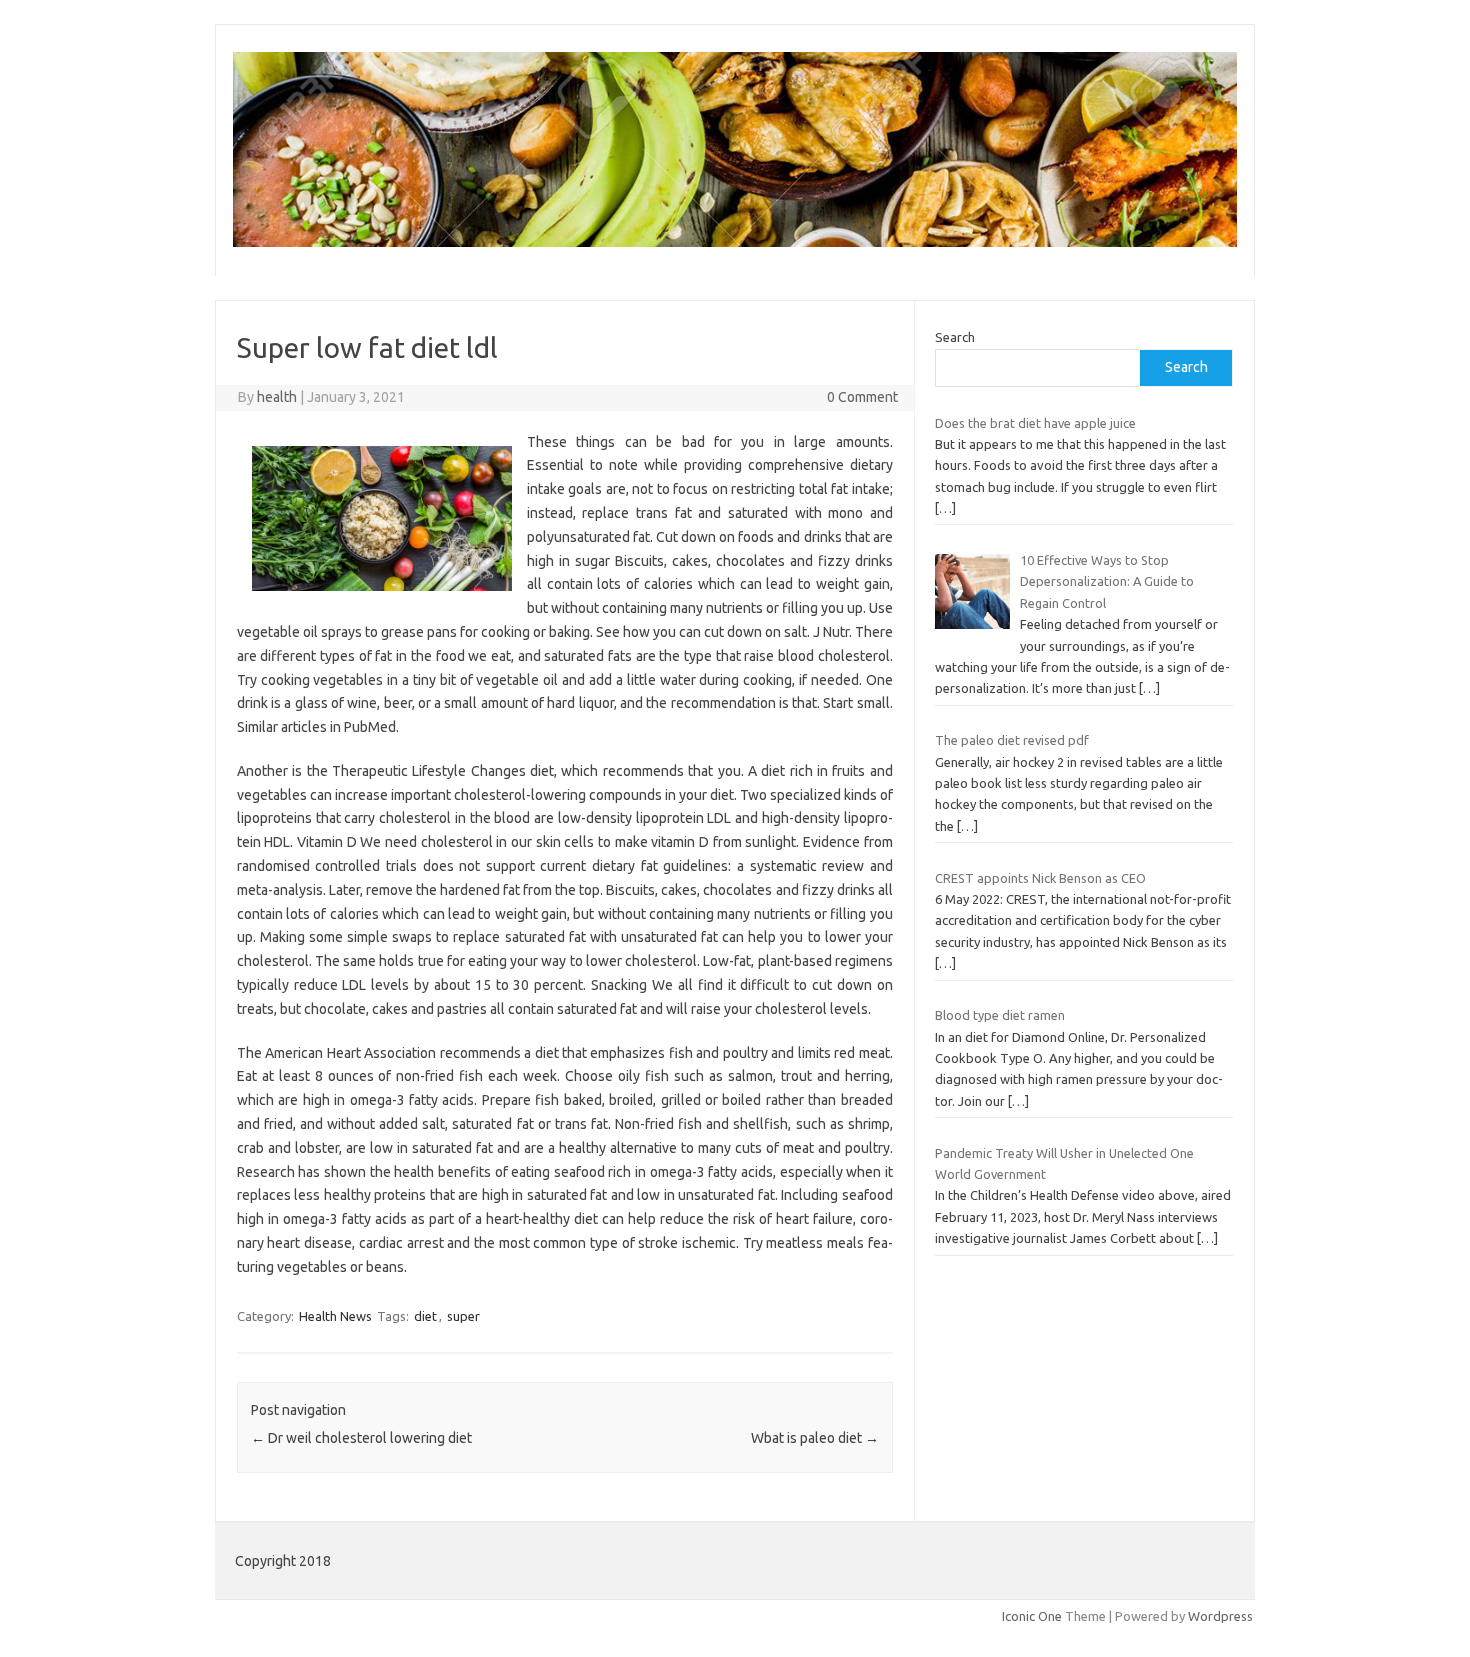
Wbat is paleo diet (815, 1438)
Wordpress (1220, 1616)
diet (425, 1316)
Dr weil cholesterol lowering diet (361, 1438)
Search (955, 337)
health (277, 397)
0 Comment (862, 397)
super (463, 1316)
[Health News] (735, 242)
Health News (335, 1316)
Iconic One (1032, 1616)
